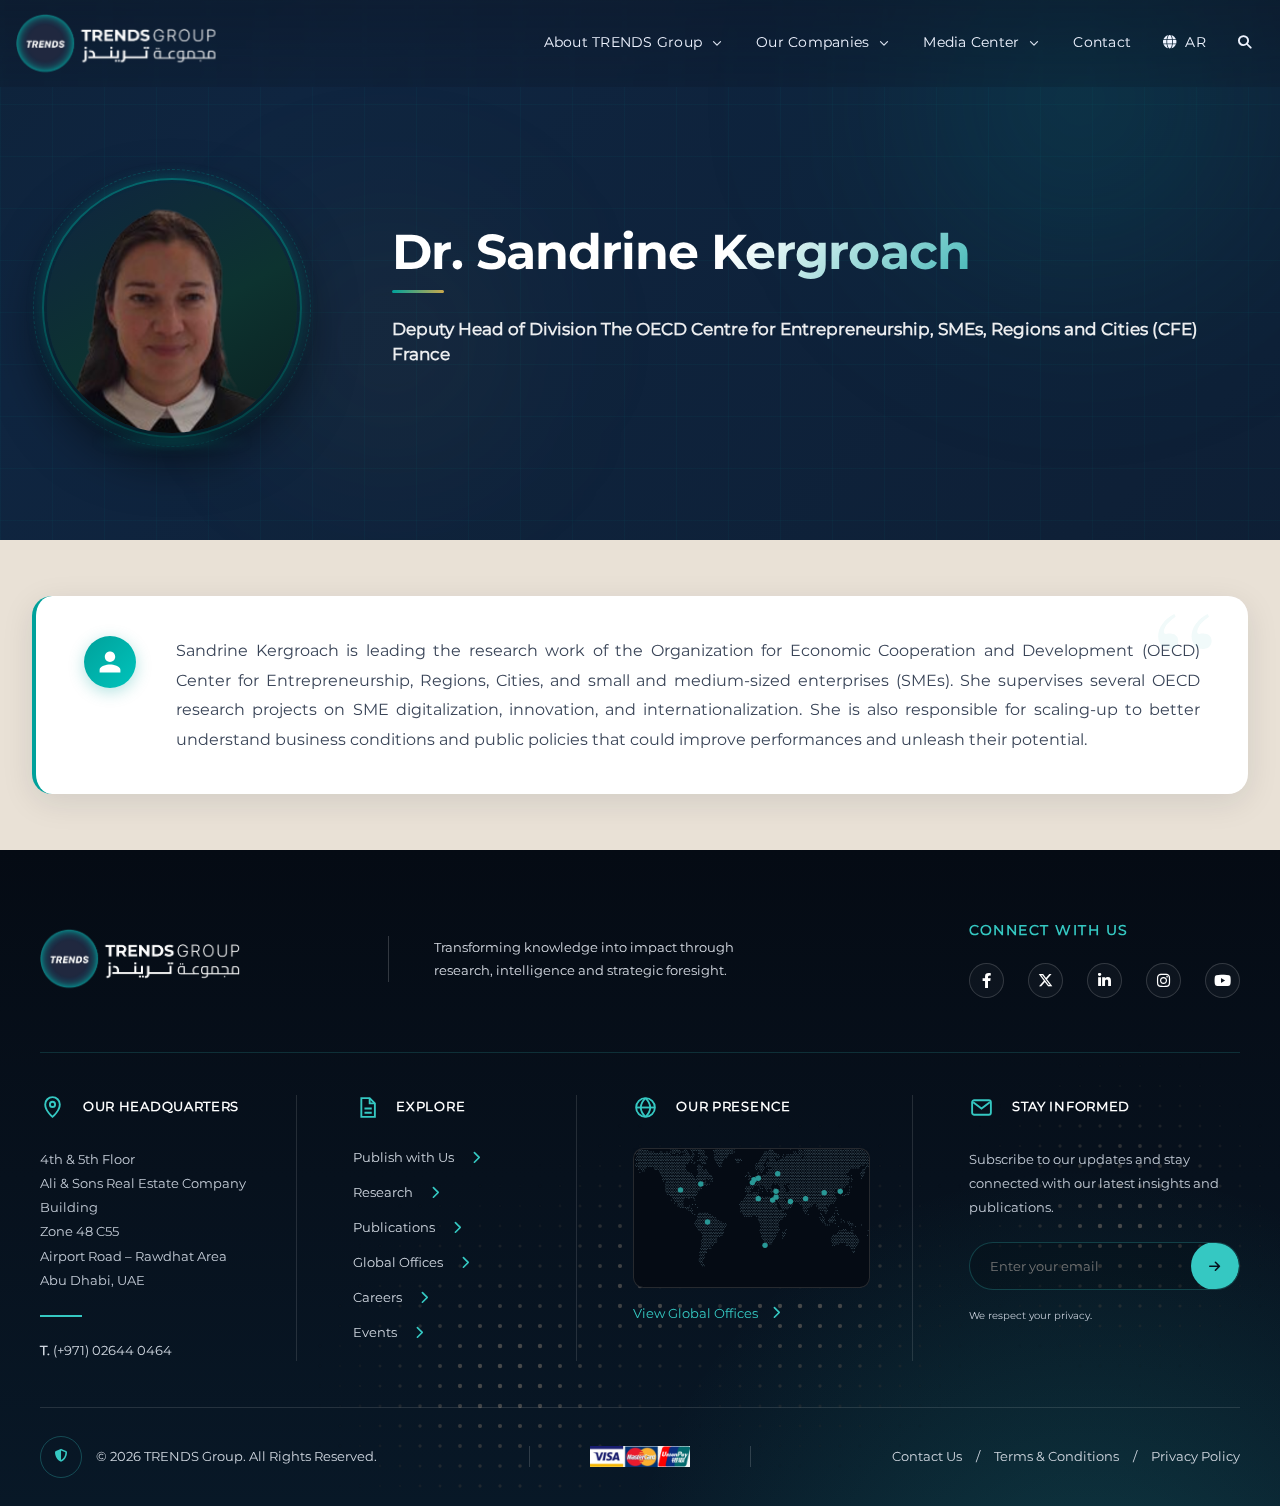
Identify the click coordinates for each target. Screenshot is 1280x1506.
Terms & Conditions (1056, 1456)
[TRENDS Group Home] (121, 43)
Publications (394, 1227)
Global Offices (398, 1262)
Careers (377, 1297)
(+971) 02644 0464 (106, 1350)
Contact (1102, 42)
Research (383, 1192)
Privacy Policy (1195, 1456)
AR (1195, 42)
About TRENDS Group (623, 42)
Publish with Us (403, 1157)
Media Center (971, 42)
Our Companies (812, 42)
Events (375, 1332)
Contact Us (927, 1456)
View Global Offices (695, 1313)
